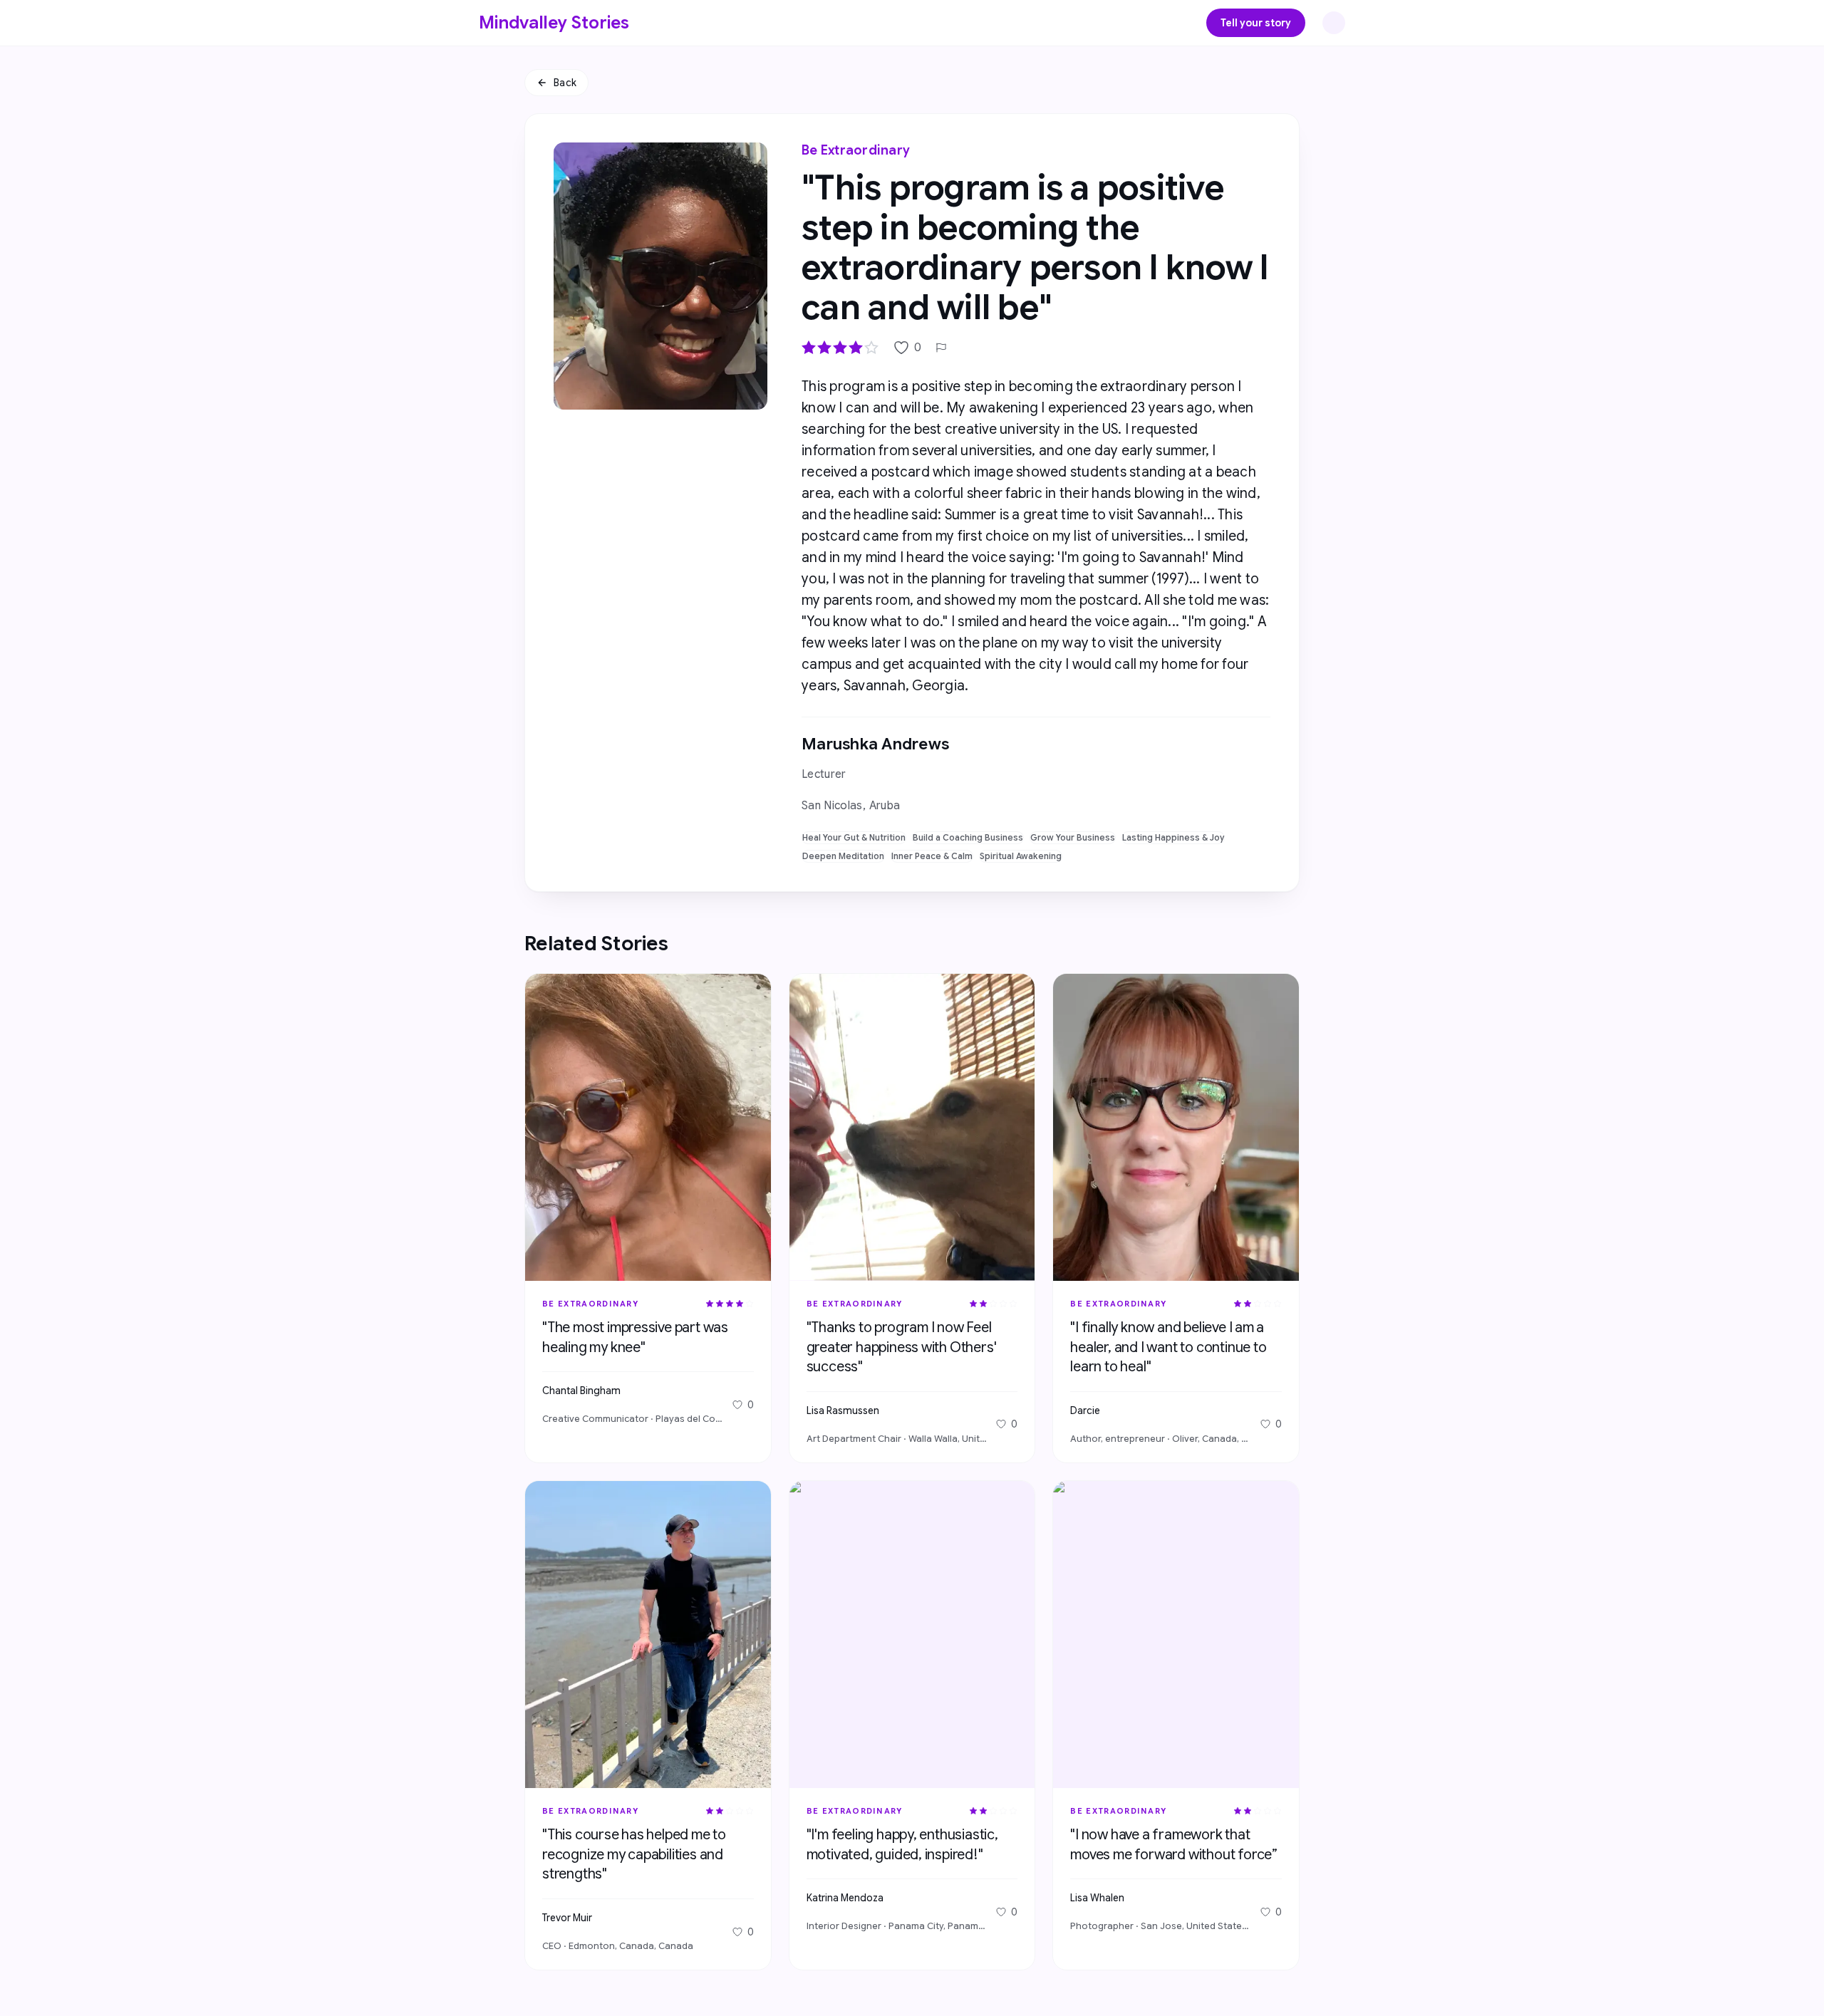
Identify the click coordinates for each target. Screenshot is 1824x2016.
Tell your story (1256, 23)
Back (565, 83)
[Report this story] (941, 348)
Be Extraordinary (856, 150)
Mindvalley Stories (554, 23)
